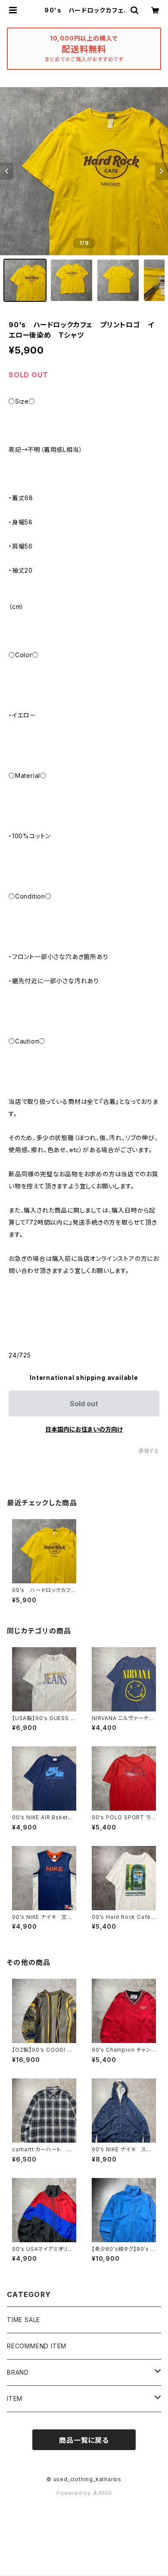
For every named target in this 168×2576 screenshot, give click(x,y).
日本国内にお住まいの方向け (84, 1429)
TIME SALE (23, 2320)
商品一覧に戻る (84, 2440)
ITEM (15, 2399)
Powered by (75, 2493)
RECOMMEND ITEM (37, 2346)
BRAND (18, 2372)
